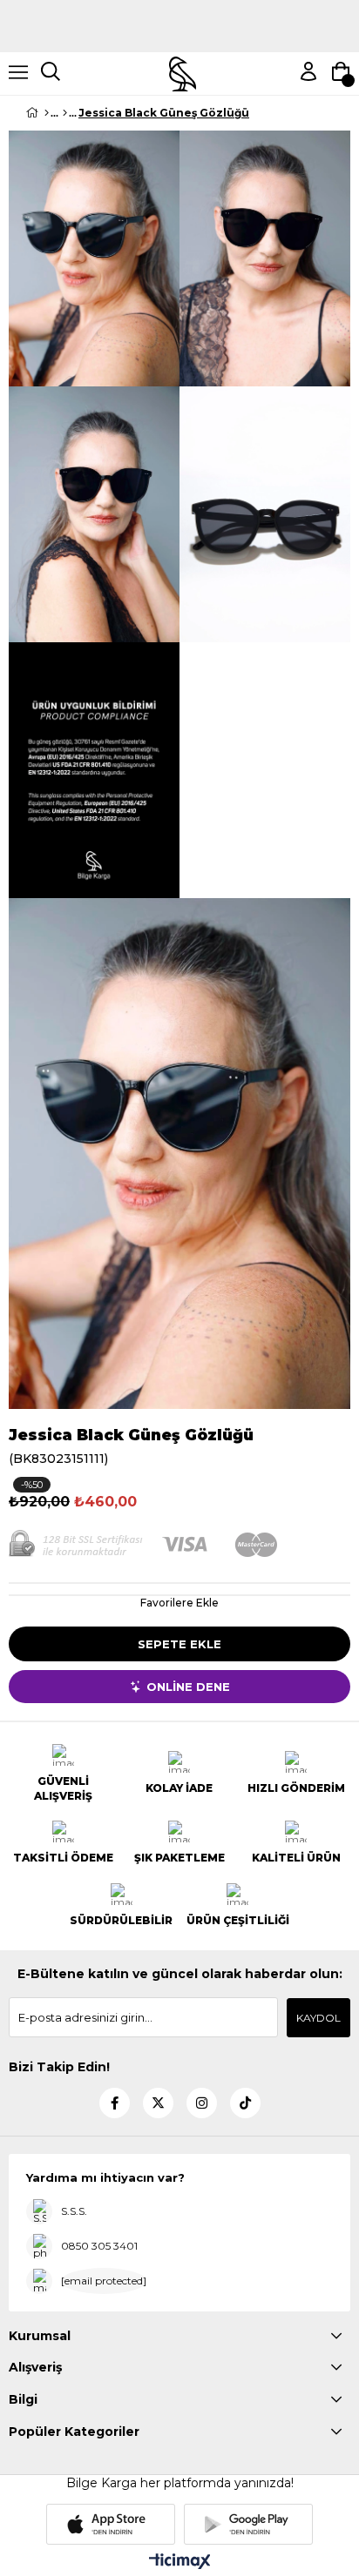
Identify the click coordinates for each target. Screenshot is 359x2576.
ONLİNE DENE (188, 1687)
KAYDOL (318, 2018)
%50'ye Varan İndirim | (180, 33)
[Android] (248, 2524)
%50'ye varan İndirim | (179, 7)
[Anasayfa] (47, 113)
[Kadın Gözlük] (65, 113)
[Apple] (111, 2524)
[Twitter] (158, 2103)
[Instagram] (202, 2103)
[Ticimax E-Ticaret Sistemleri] (180, 2563)
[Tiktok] (245, 2103)
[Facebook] (115, 2103)
